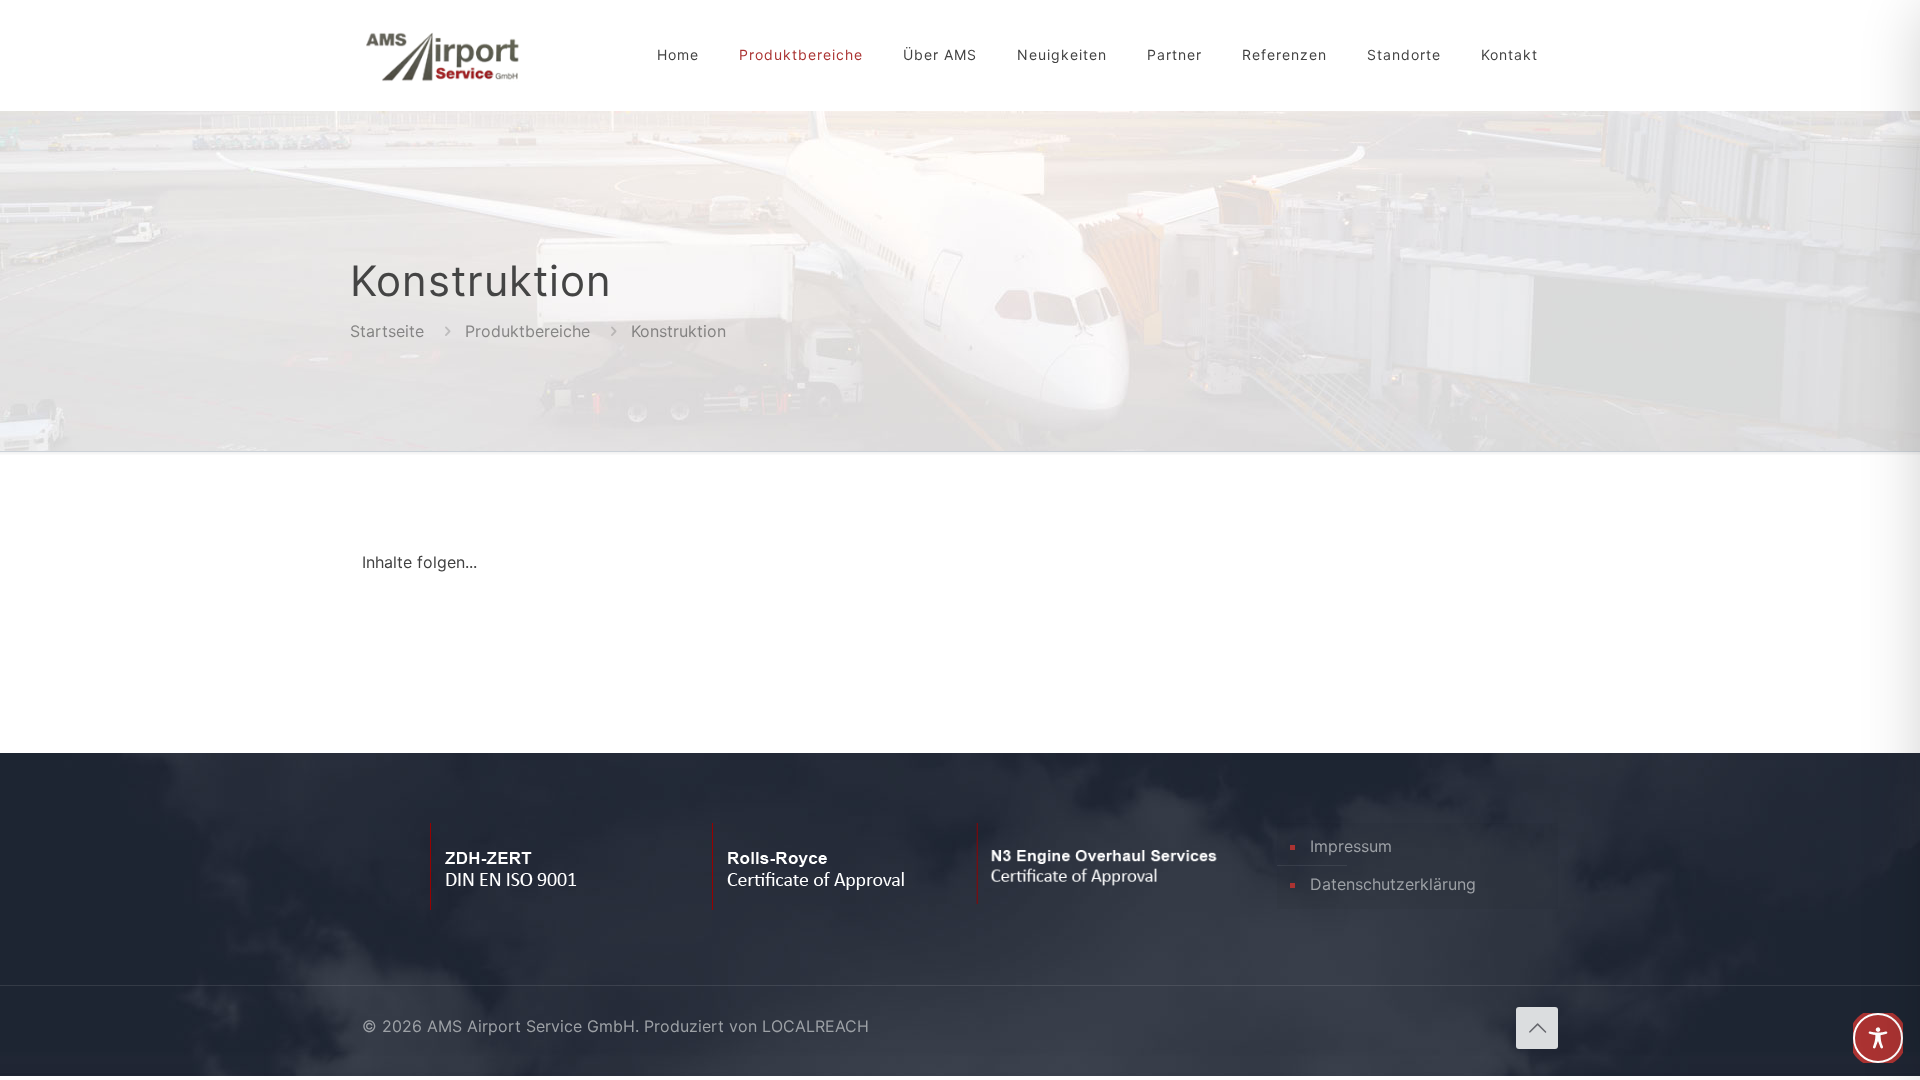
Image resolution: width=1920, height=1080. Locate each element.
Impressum (1351, 846)
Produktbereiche (527, 331)
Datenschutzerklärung (1393, 884)
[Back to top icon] (1537, 1028)
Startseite (387, 331)
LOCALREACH (815, 1026)
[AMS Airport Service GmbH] (441, 55)
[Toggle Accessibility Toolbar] (1878, 1038)
